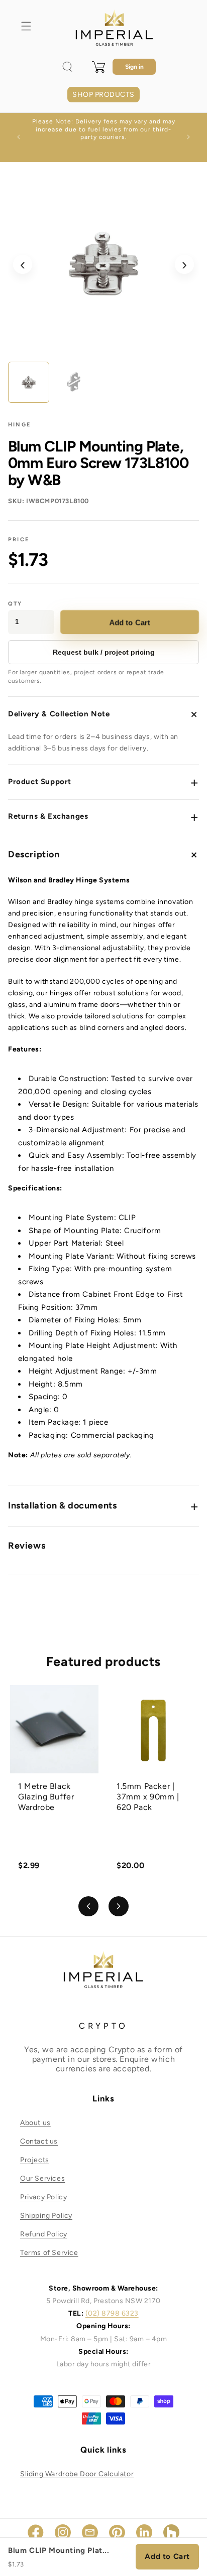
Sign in (134, 67)
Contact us (39, 2141)
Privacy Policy (43, 2197)
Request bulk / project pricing (104, 652)
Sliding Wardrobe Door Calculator (77, 2474)
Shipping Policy (46, 2216)
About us (35, 2123)
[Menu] (26, 26)
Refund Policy (44, 2234)
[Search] (67, 67)
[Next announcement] (188, 137)
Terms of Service (49, 2253)
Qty (15, 604)
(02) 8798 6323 (112, 2313)
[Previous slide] (88, 1906)
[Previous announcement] (19, 137)
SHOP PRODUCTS (103, 95)
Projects (35, 2160)
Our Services (42, 2178)
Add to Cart (130, 622)
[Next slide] (119, 1906)
